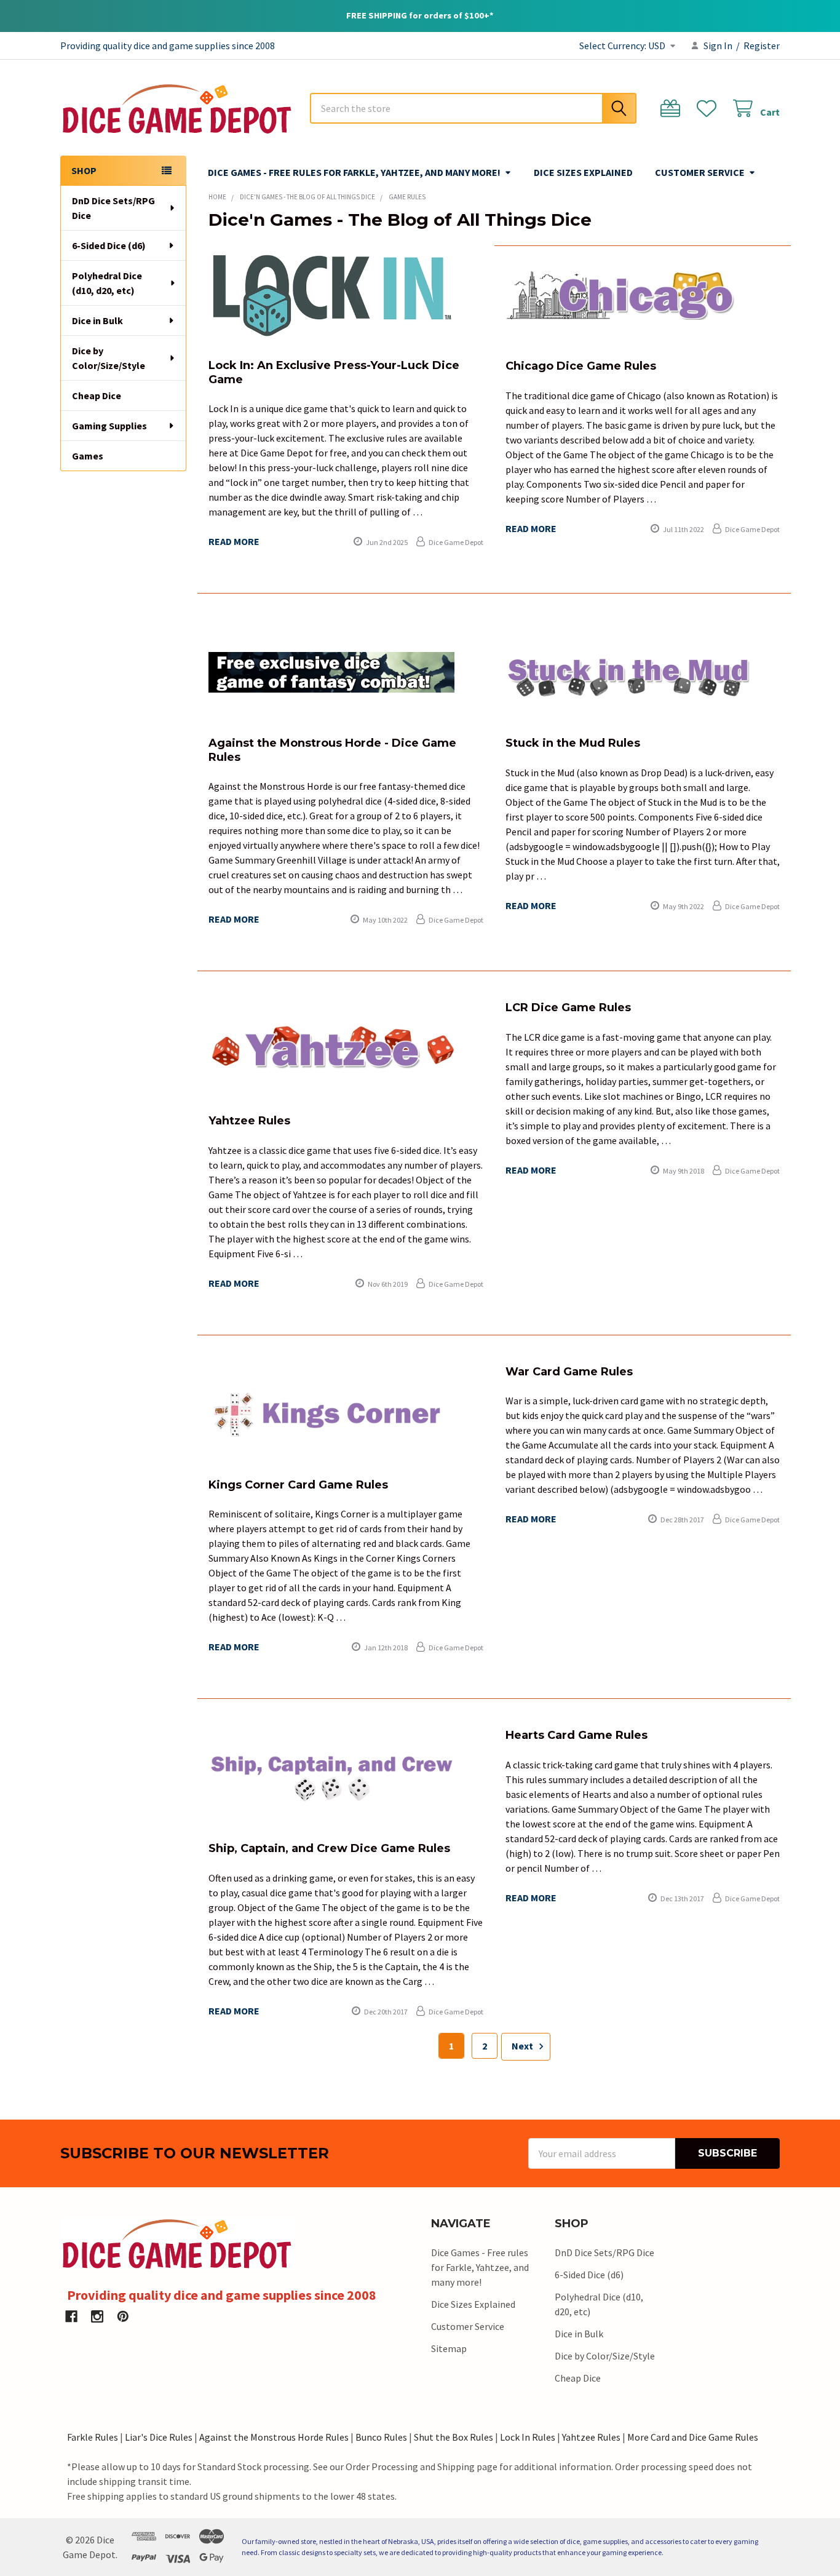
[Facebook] (71, 2316)
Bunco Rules (381, 2437)
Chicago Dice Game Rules (581, 366)
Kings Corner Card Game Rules (298, 1485)
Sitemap (449, 2348)
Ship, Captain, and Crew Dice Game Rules (329, 1848)
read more (234, 541)
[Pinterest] (123, 2316)
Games (88, 456)
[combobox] (473, 108)
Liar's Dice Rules (159, 2437)
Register (762, 46)
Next (523, 2046)
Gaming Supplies (109, 426)
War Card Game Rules (569, 1372)
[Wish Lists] (709, 109)
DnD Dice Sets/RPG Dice (113, 208)
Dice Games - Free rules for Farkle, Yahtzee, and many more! (354, 172)
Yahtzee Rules (249, 1121)
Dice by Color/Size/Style (109, 358)
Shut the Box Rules (454, 2437)
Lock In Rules (528, 2437)
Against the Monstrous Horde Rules (274, 2437)
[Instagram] (97, 2316)
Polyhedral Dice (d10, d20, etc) (107, 283)
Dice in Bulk (97, 320)
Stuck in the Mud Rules (573, 743)
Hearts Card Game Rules (577, 1735)
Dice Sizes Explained (583, 172)
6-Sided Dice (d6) (109, 245)
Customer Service (700, 172)
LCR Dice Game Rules (568, 1008)
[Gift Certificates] (673, 109)
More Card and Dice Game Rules (693, 2437)
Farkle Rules (93, 2437)
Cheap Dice (97, 396)
